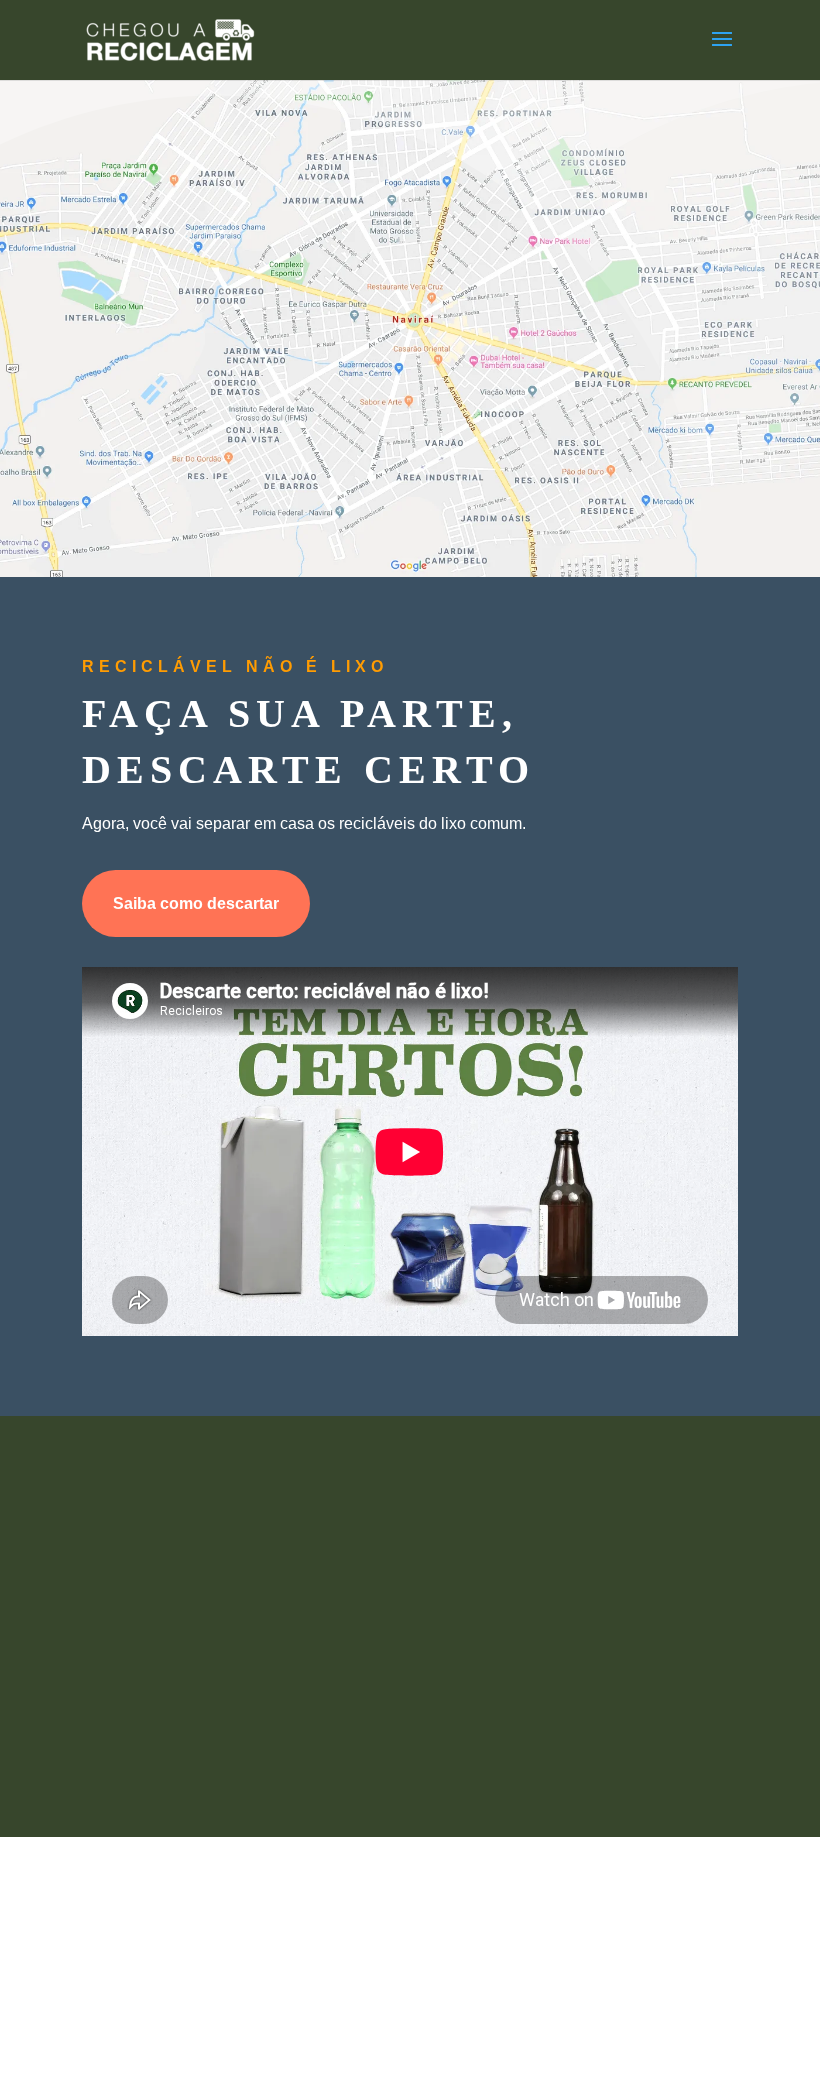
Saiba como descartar (196, 903)
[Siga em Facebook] (310, 1706)
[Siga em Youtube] (410, 1706)
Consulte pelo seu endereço (402, 480)
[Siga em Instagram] (510, 1706)
